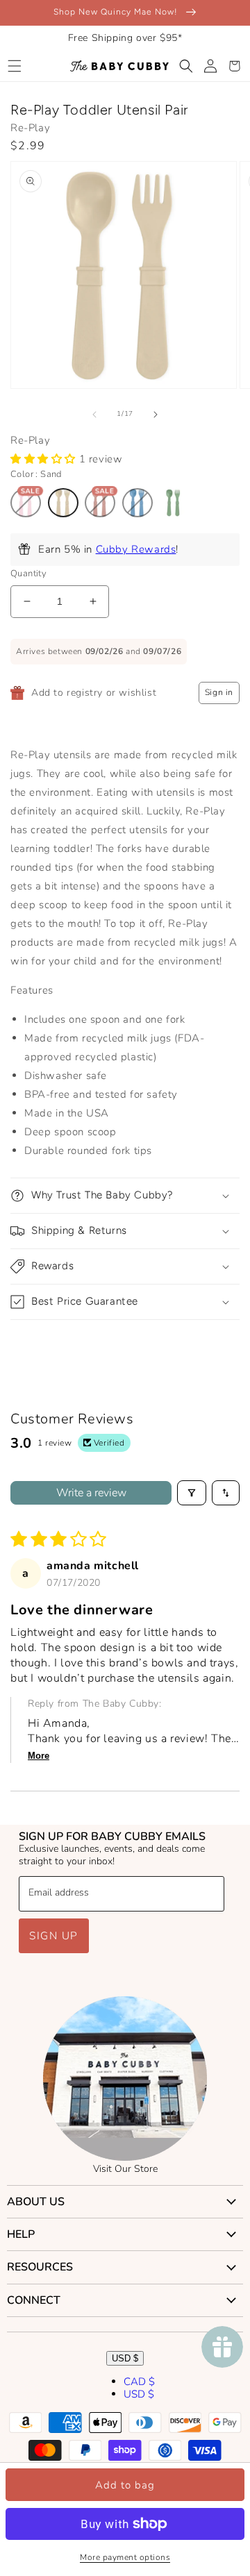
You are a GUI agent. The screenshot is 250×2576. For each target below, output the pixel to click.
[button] (14, 66)
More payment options (125, 2557)
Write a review (91, 1493)
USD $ (125, 2358)
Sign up (54, 1936)
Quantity (28, 574)
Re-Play (30, 128)
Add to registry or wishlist (94, 693)
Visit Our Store (125, 2169)
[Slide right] (156, 415)
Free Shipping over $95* (125, 38)
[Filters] (192, 1493)
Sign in (219, 692)
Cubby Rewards (136, 549)
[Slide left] (94, 415)
